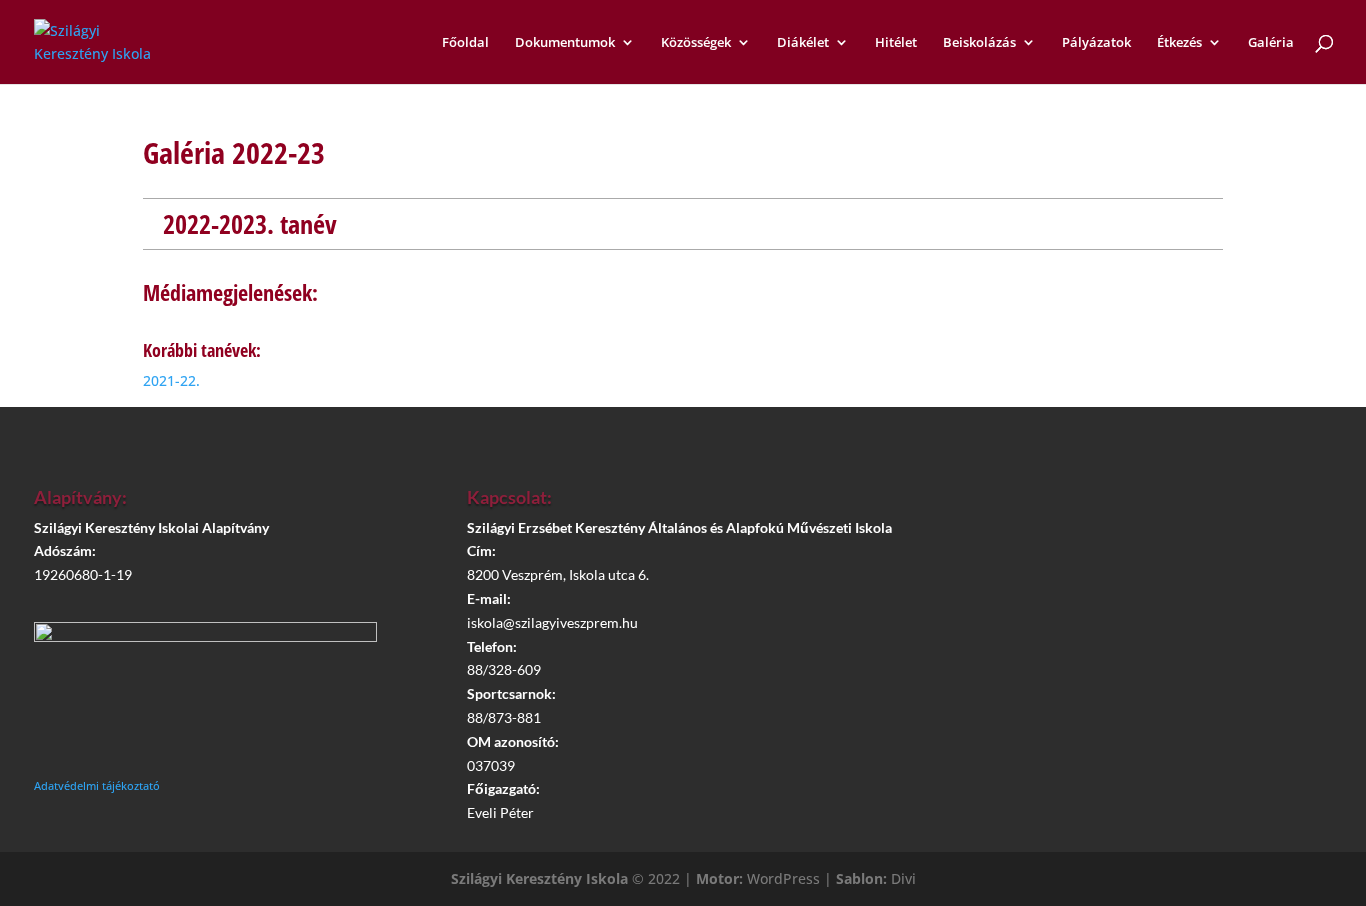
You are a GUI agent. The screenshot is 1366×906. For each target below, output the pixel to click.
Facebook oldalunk (1125, 562)
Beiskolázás (979, 43)
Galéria (1271, 43)
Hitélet (896, 43)
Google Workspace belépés (1125, 618)
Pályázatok (1096, 43)
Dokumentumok (565, 43)
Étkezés (1179, 43)
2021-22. (171, 380)
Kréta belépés (1115, 505)
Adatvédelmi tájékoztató (97, 785)
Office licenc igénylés (1125, 675)
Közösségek (696, 43)
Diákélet (803, 43)
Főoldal (465, 43)
